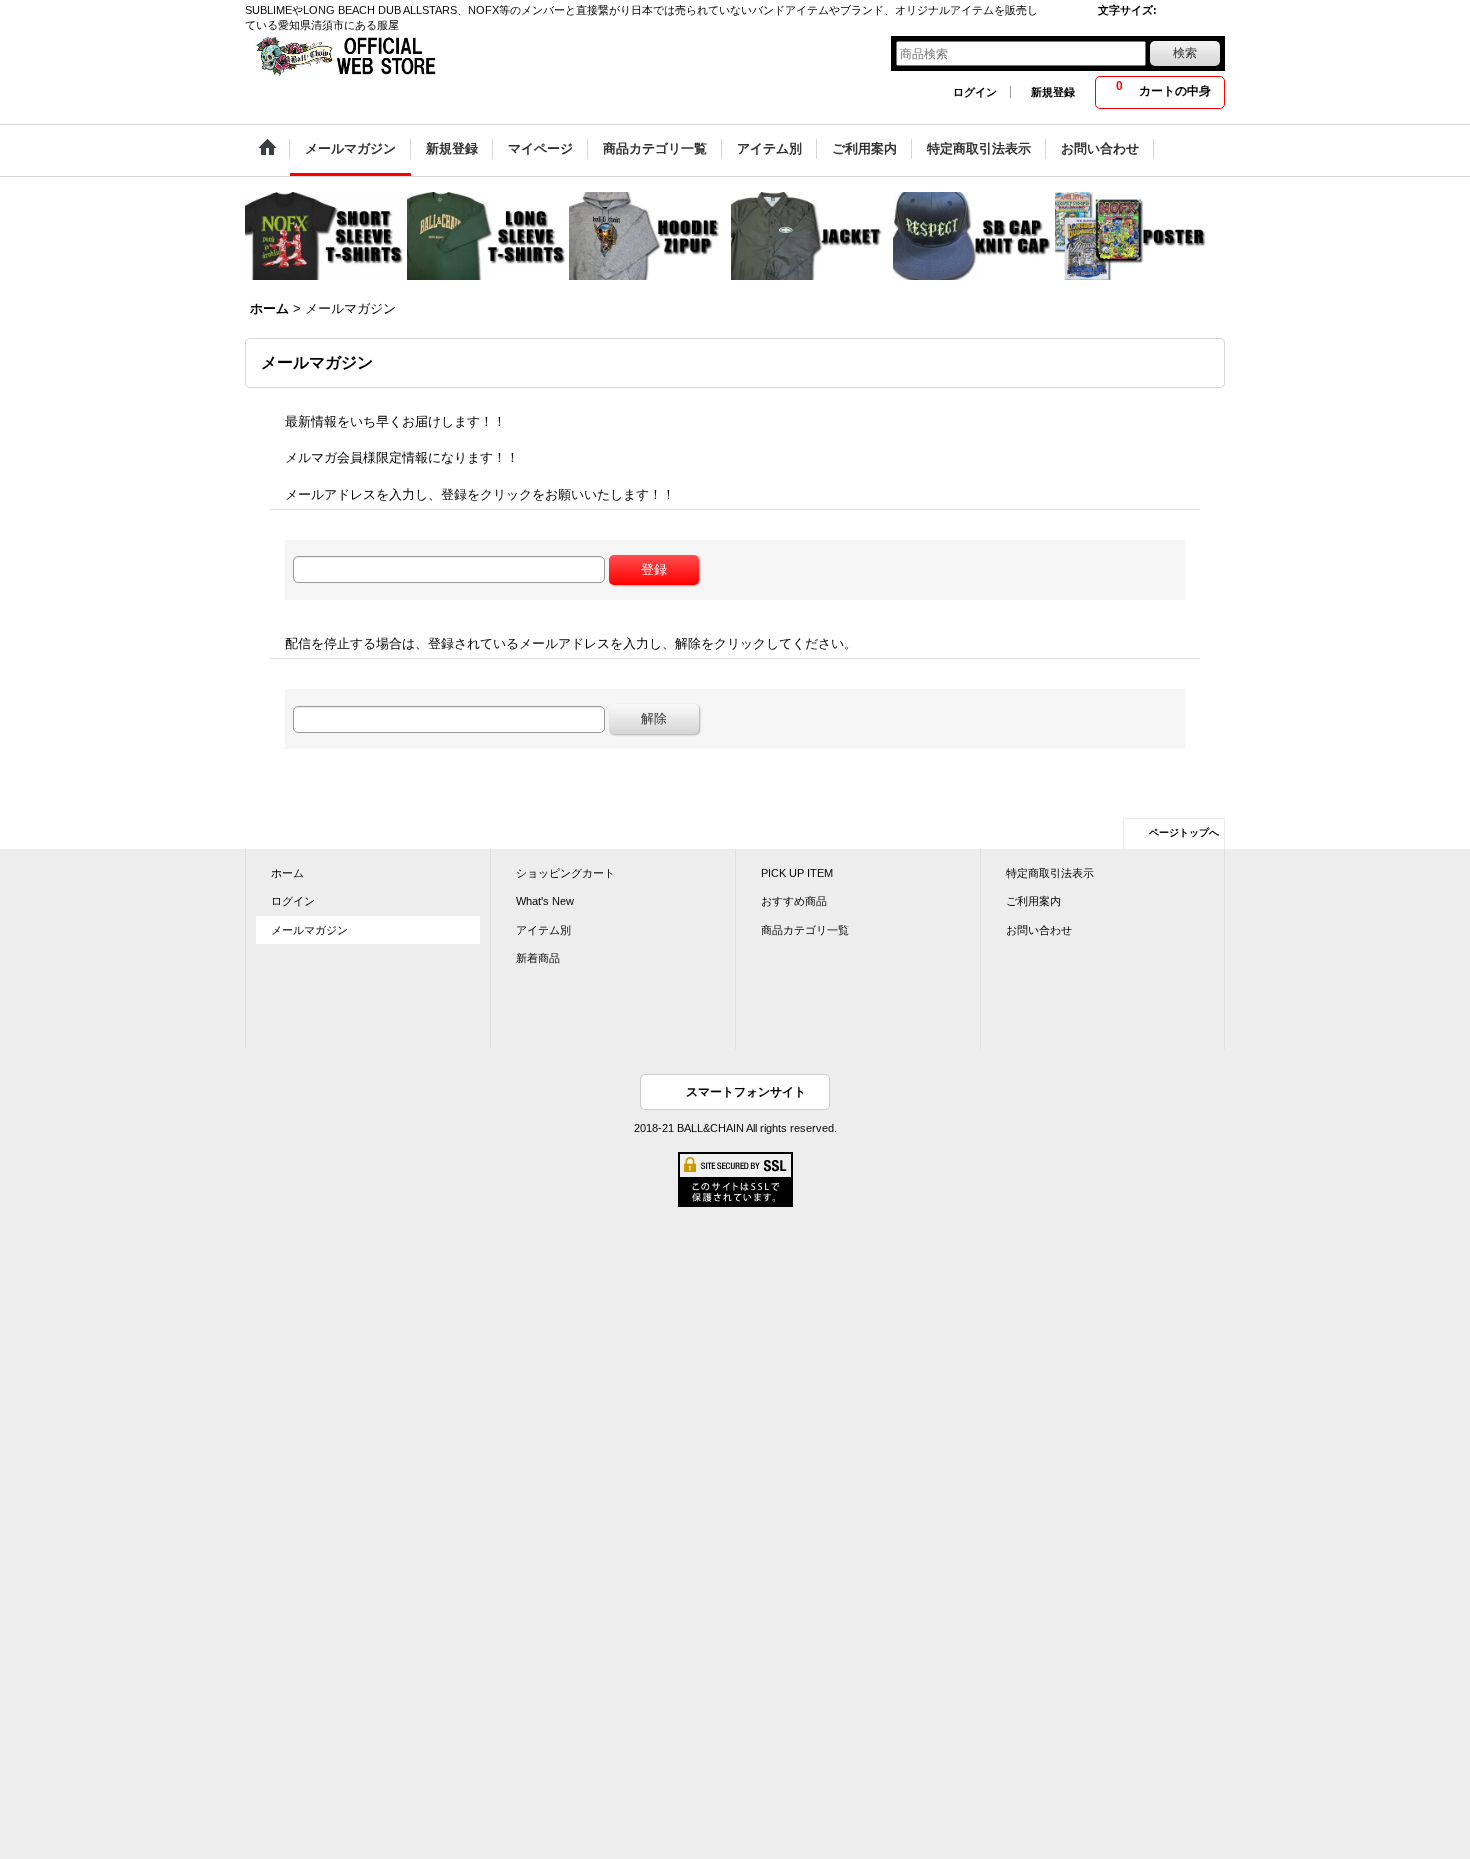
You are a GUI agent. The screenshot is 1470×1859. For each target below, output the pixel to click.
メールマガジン (309, 930)
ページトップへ (1184, 832)
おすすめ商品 (794, 901)
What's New (545, 901)
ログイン (975, 92)
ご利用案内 (1033, 901)
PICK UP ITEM (797, 873)
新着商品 (538, 958)
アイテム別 (543, 930)
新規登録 (1053, 92)
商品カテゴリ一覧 (805, 930)
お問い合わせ (1039, 930)
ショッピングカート (565, 873)
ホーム (287, 873)
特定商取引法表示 (1050, 873)
